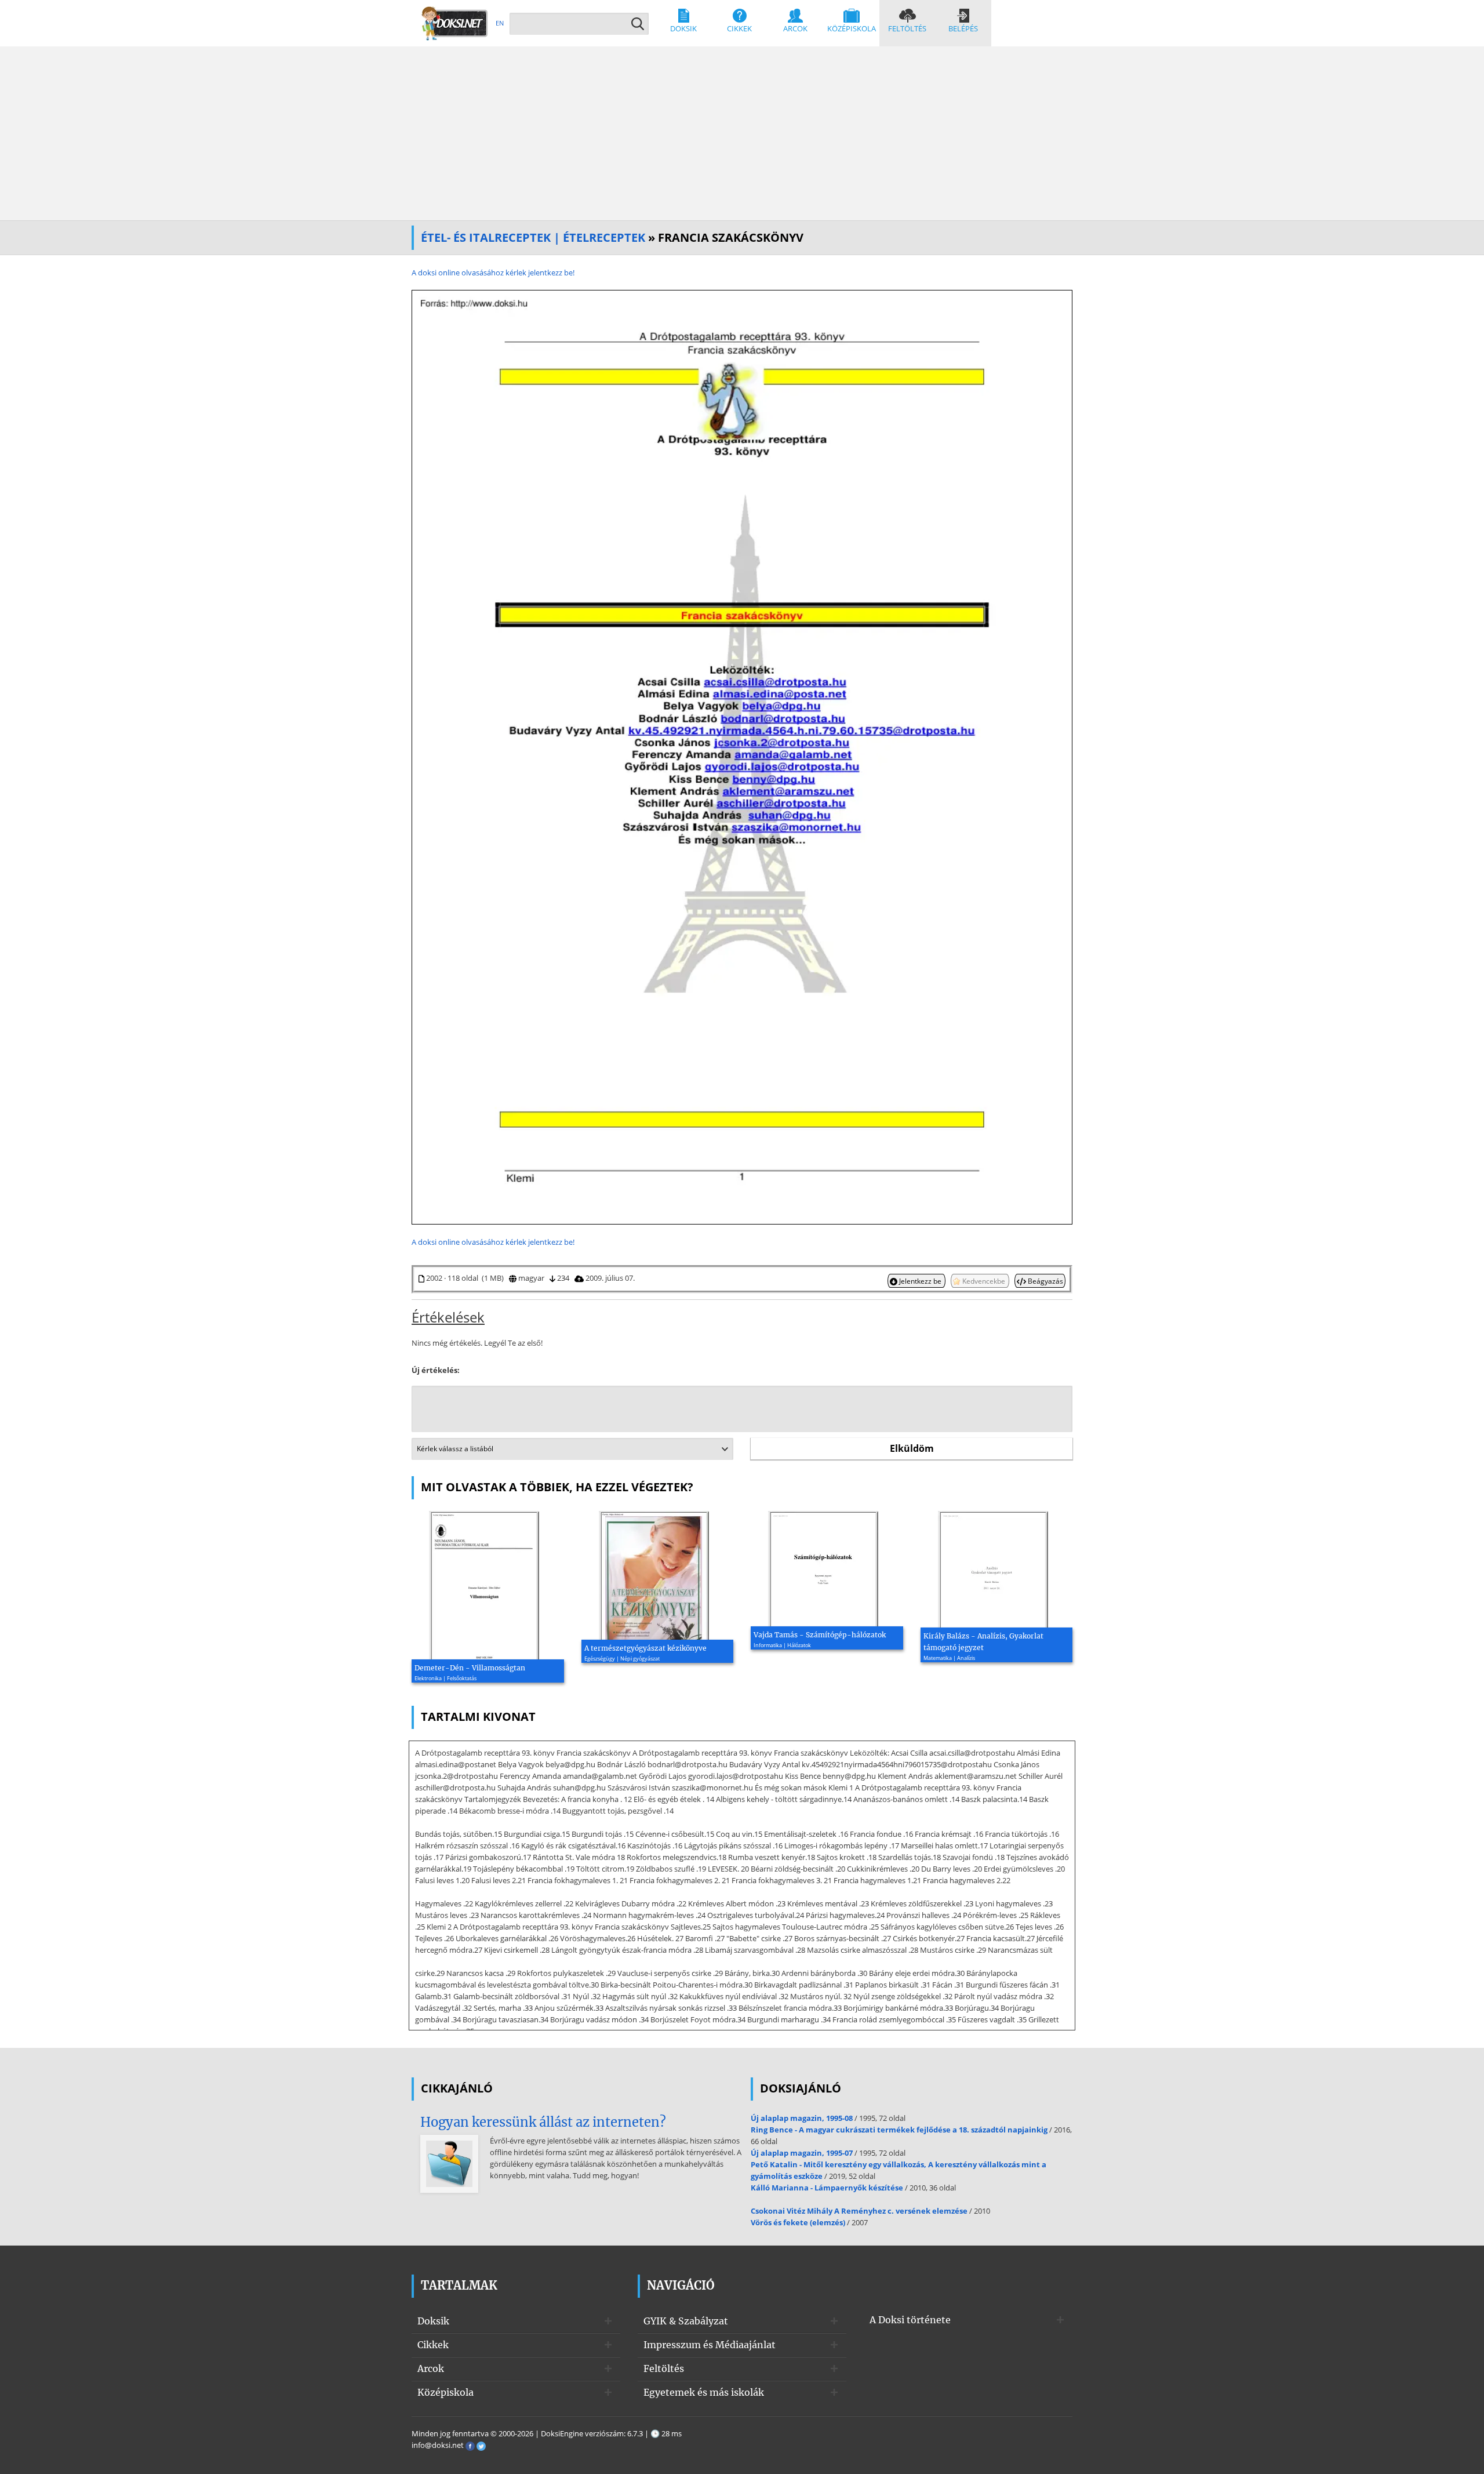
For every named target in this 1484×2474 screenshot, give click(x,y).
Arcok (795, 28)
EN (500, 23)
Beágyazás (1045, 1281)
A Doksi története (910, 2320)
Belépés (963, 28)
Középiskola (852, 28)
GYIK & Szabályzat (686, 2321)
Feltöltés (907, 28)
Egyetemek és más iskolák (704, 2392)
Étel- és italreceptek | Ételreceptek (533, 237)
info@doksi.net (438, 2445)
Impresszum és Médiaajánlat (710, 2345)
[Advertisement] (742, 133)
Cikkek (739, 28)
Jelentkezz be (920, 1281)
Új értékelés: (436, 1370)
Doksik (683, 28)
